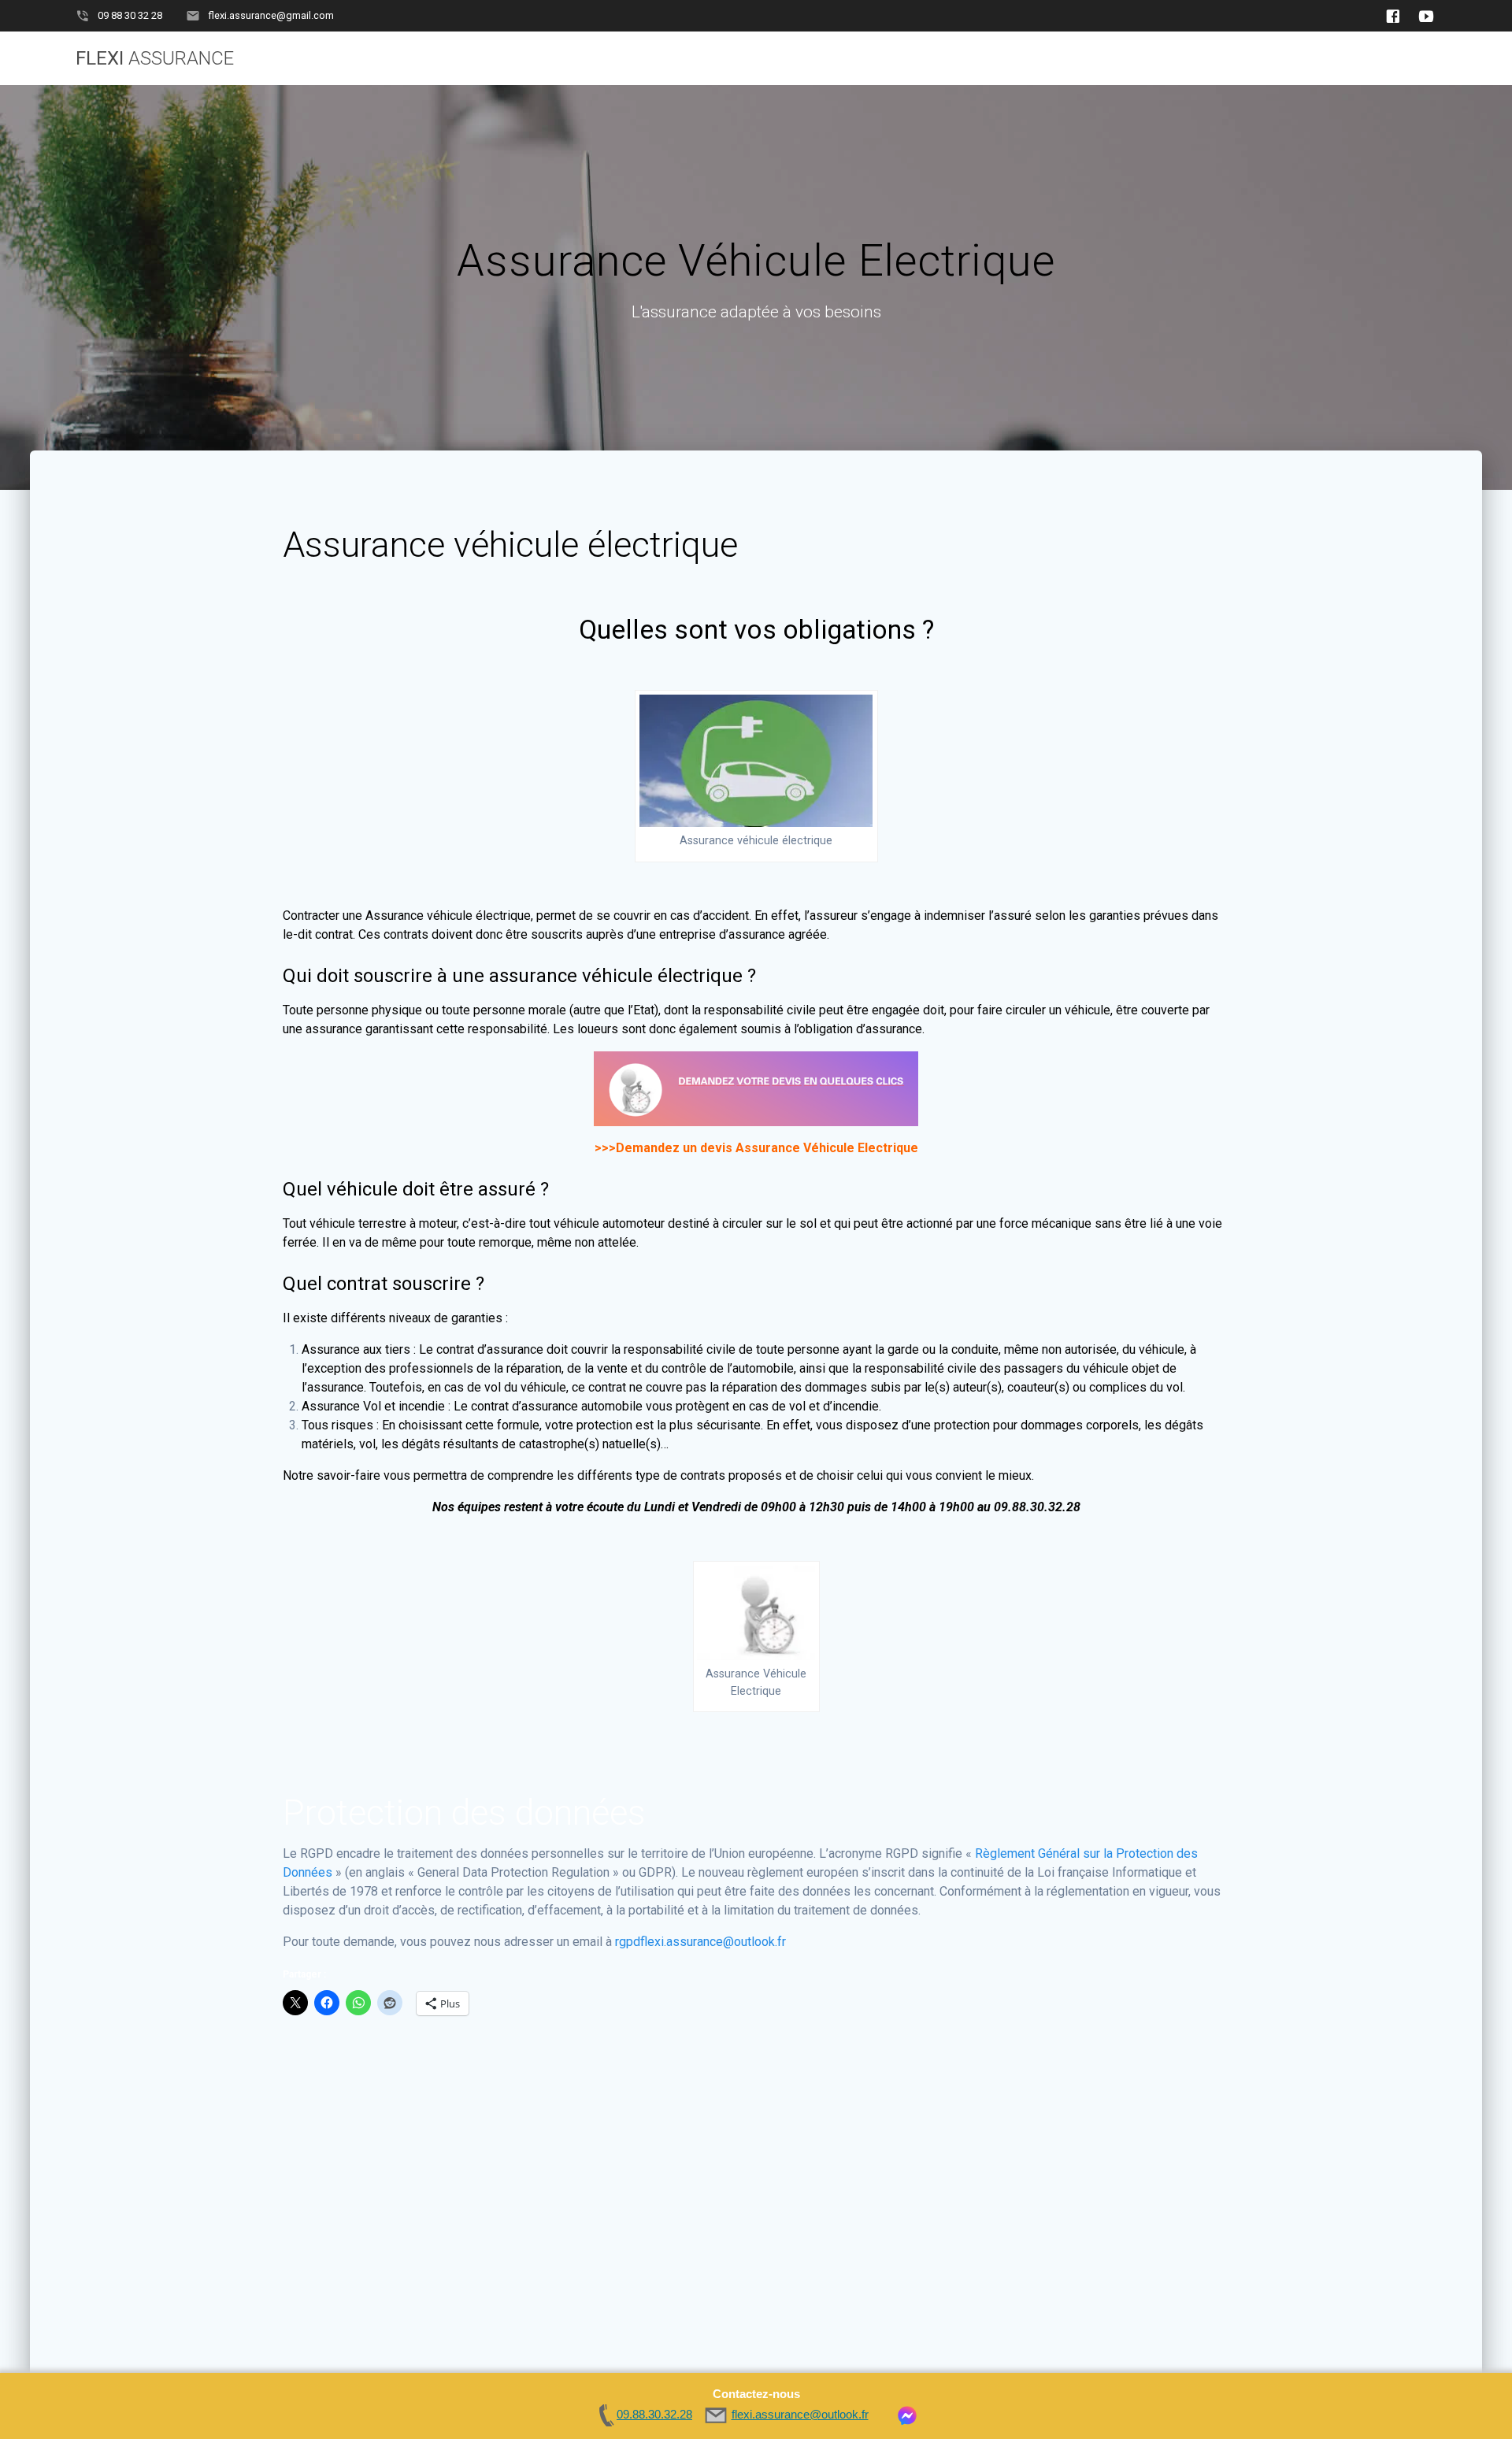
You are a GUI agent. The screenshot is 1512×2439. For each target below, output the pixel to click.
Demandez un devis (644, 58)
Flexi (155, 58)
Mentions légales (1377, 58)
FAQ (975, 58)
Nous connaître (1236, 58)
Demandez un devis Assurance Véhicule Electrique (767, 1148)
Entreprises (891, 58)
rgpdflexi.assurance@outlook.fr (700, 1942)
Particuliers (778, 58)
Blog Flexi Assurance (1090, 58)
